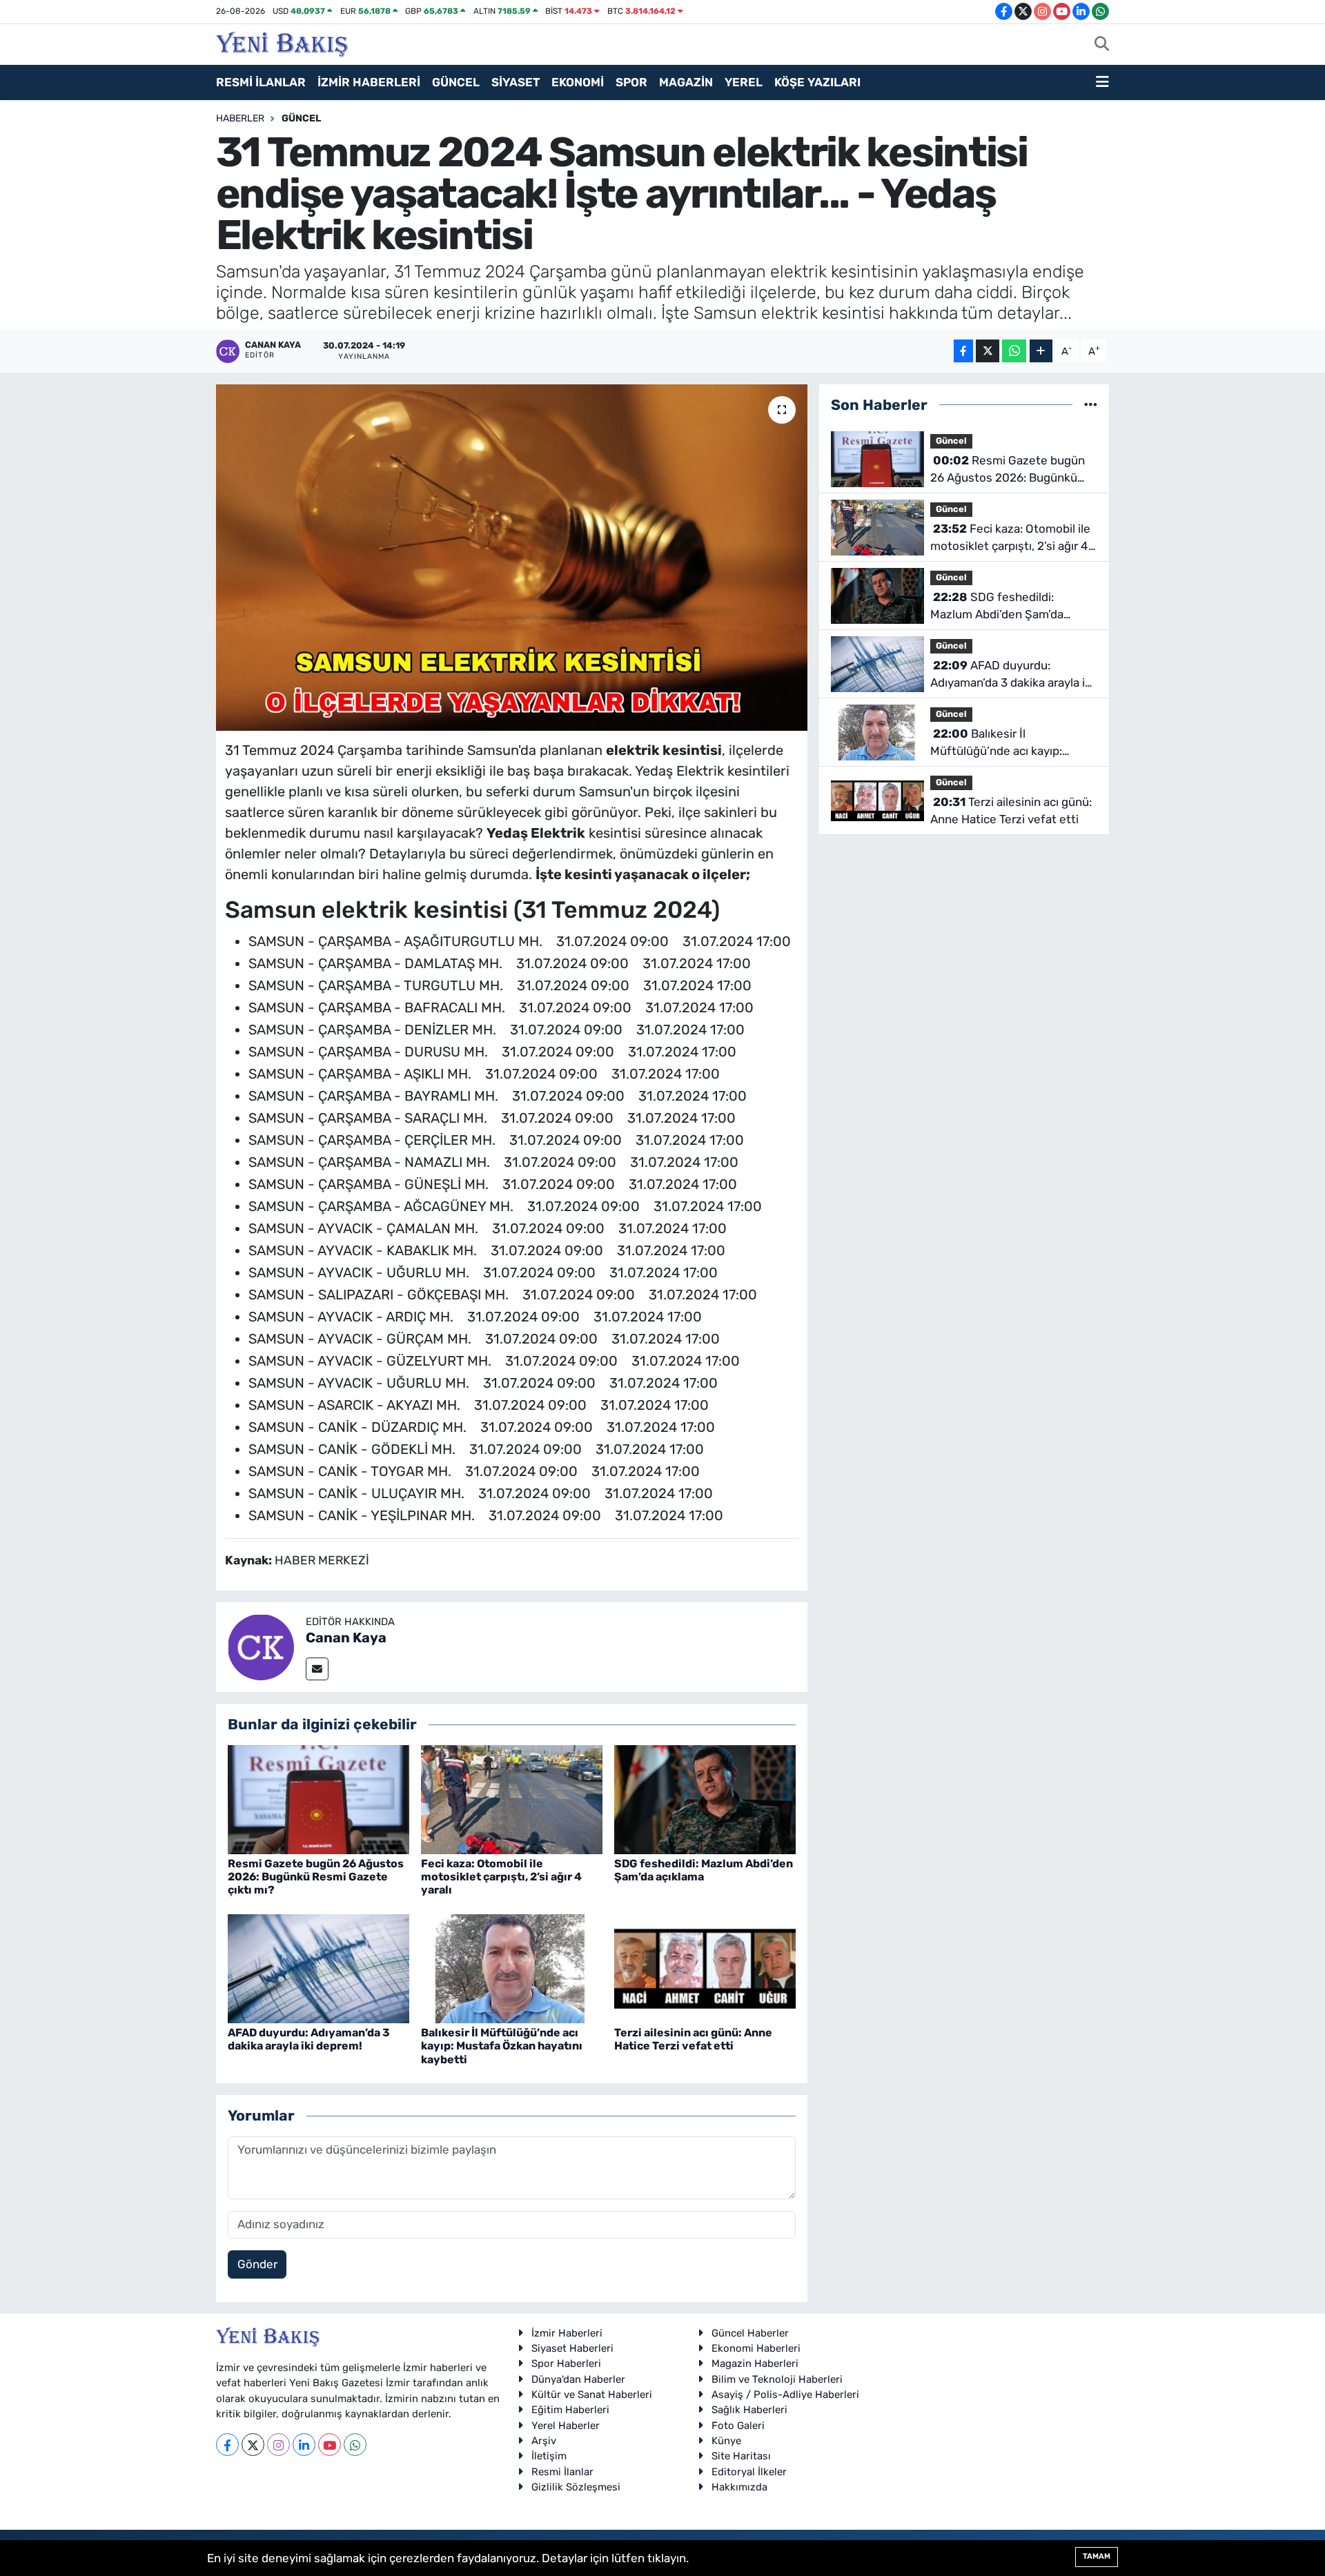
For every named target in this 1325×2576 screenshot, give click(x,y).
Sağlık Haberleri (749, 2410)
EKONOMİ (578, 82)
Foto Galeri (738, 2426)
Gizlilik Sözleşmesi (576, 2487)
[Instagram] (278, 2445)
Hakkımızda (739, 2487)
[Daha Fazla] (1041, 351)
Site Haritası (741, 2456)
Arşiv (544, 2441)
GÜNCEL (456, 82)
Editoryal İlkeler (749, 2472)
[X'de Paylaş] (988, 351)
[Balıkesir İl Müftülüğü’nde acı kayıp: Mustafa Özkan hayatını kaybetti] (512, 1967)
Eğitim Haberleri (570, 2410)
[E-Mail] (317, 1669)
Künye (726, 2441)
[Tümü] (1091, 404)
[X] (253, 2445)
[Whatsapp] (355, 2445)
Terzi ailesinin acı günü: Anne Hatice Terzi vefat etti (693, 2039)
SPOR (631, 82)
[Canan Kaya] (261, 1646)
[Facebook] (227, 2445)
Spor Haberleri (566, 2363)
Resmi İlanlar (562, 2472)
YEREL (744, 82)
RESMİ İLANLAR (261, 82)
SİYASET (516, 82)
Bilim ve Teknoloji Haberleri (777, 2379)
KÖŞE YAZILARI (817, 82)
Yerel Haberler (566, 2426)
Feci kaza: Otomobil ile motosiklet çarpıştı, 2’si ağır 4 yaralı (501, 1877)
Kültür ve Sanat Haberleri (592, 2395)
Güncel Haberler (750, 2333)
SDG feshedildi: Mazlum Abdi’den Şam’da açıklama (704, 1870)
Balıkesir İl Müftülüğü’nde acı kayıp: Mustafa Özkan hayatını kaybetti (502, 2046)
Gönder (257, 2264)
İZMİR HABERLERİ (369, 82)
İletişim (549, 2456)
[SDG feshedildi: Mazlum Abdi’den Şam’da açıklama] (705, 1798)
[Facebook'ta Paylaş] (963, 351)
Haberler (240, 118)
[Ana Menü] (1102, 83)
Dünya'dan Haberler (578, 2379)
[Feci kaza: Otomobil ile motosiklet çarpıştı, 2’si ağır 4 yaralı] (512, 1798)
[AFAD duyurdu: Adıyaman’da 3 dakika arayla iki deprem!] (318, 1967)
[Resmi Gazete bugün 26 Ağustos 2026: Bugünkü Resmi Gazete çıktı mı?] (318, 1798)
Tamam (1097, 2556)
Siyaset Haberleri (572, 2348)
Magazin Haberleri (755, 2363)
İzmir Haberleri (567, 2333)
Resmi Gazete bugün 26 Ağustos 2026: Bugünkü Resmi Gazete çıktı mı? (316, 1877)
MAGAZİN (686, 82)
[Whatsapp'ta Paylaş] (1014, 351)
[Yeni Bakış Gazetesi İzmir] (282, 43)
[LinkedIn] (304, 2445)
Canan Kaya (346, 1638)
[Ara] (1102, 45)
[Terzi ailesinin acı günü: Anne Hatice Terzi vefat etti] (705, 1967)
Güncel (301, 118)
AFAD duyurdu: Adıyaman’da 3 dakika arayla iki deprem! (309, 2039)
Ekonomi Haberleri (756, 2348)
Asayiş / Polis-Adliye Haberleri (785, 2395)
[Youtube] (330, 2445)
